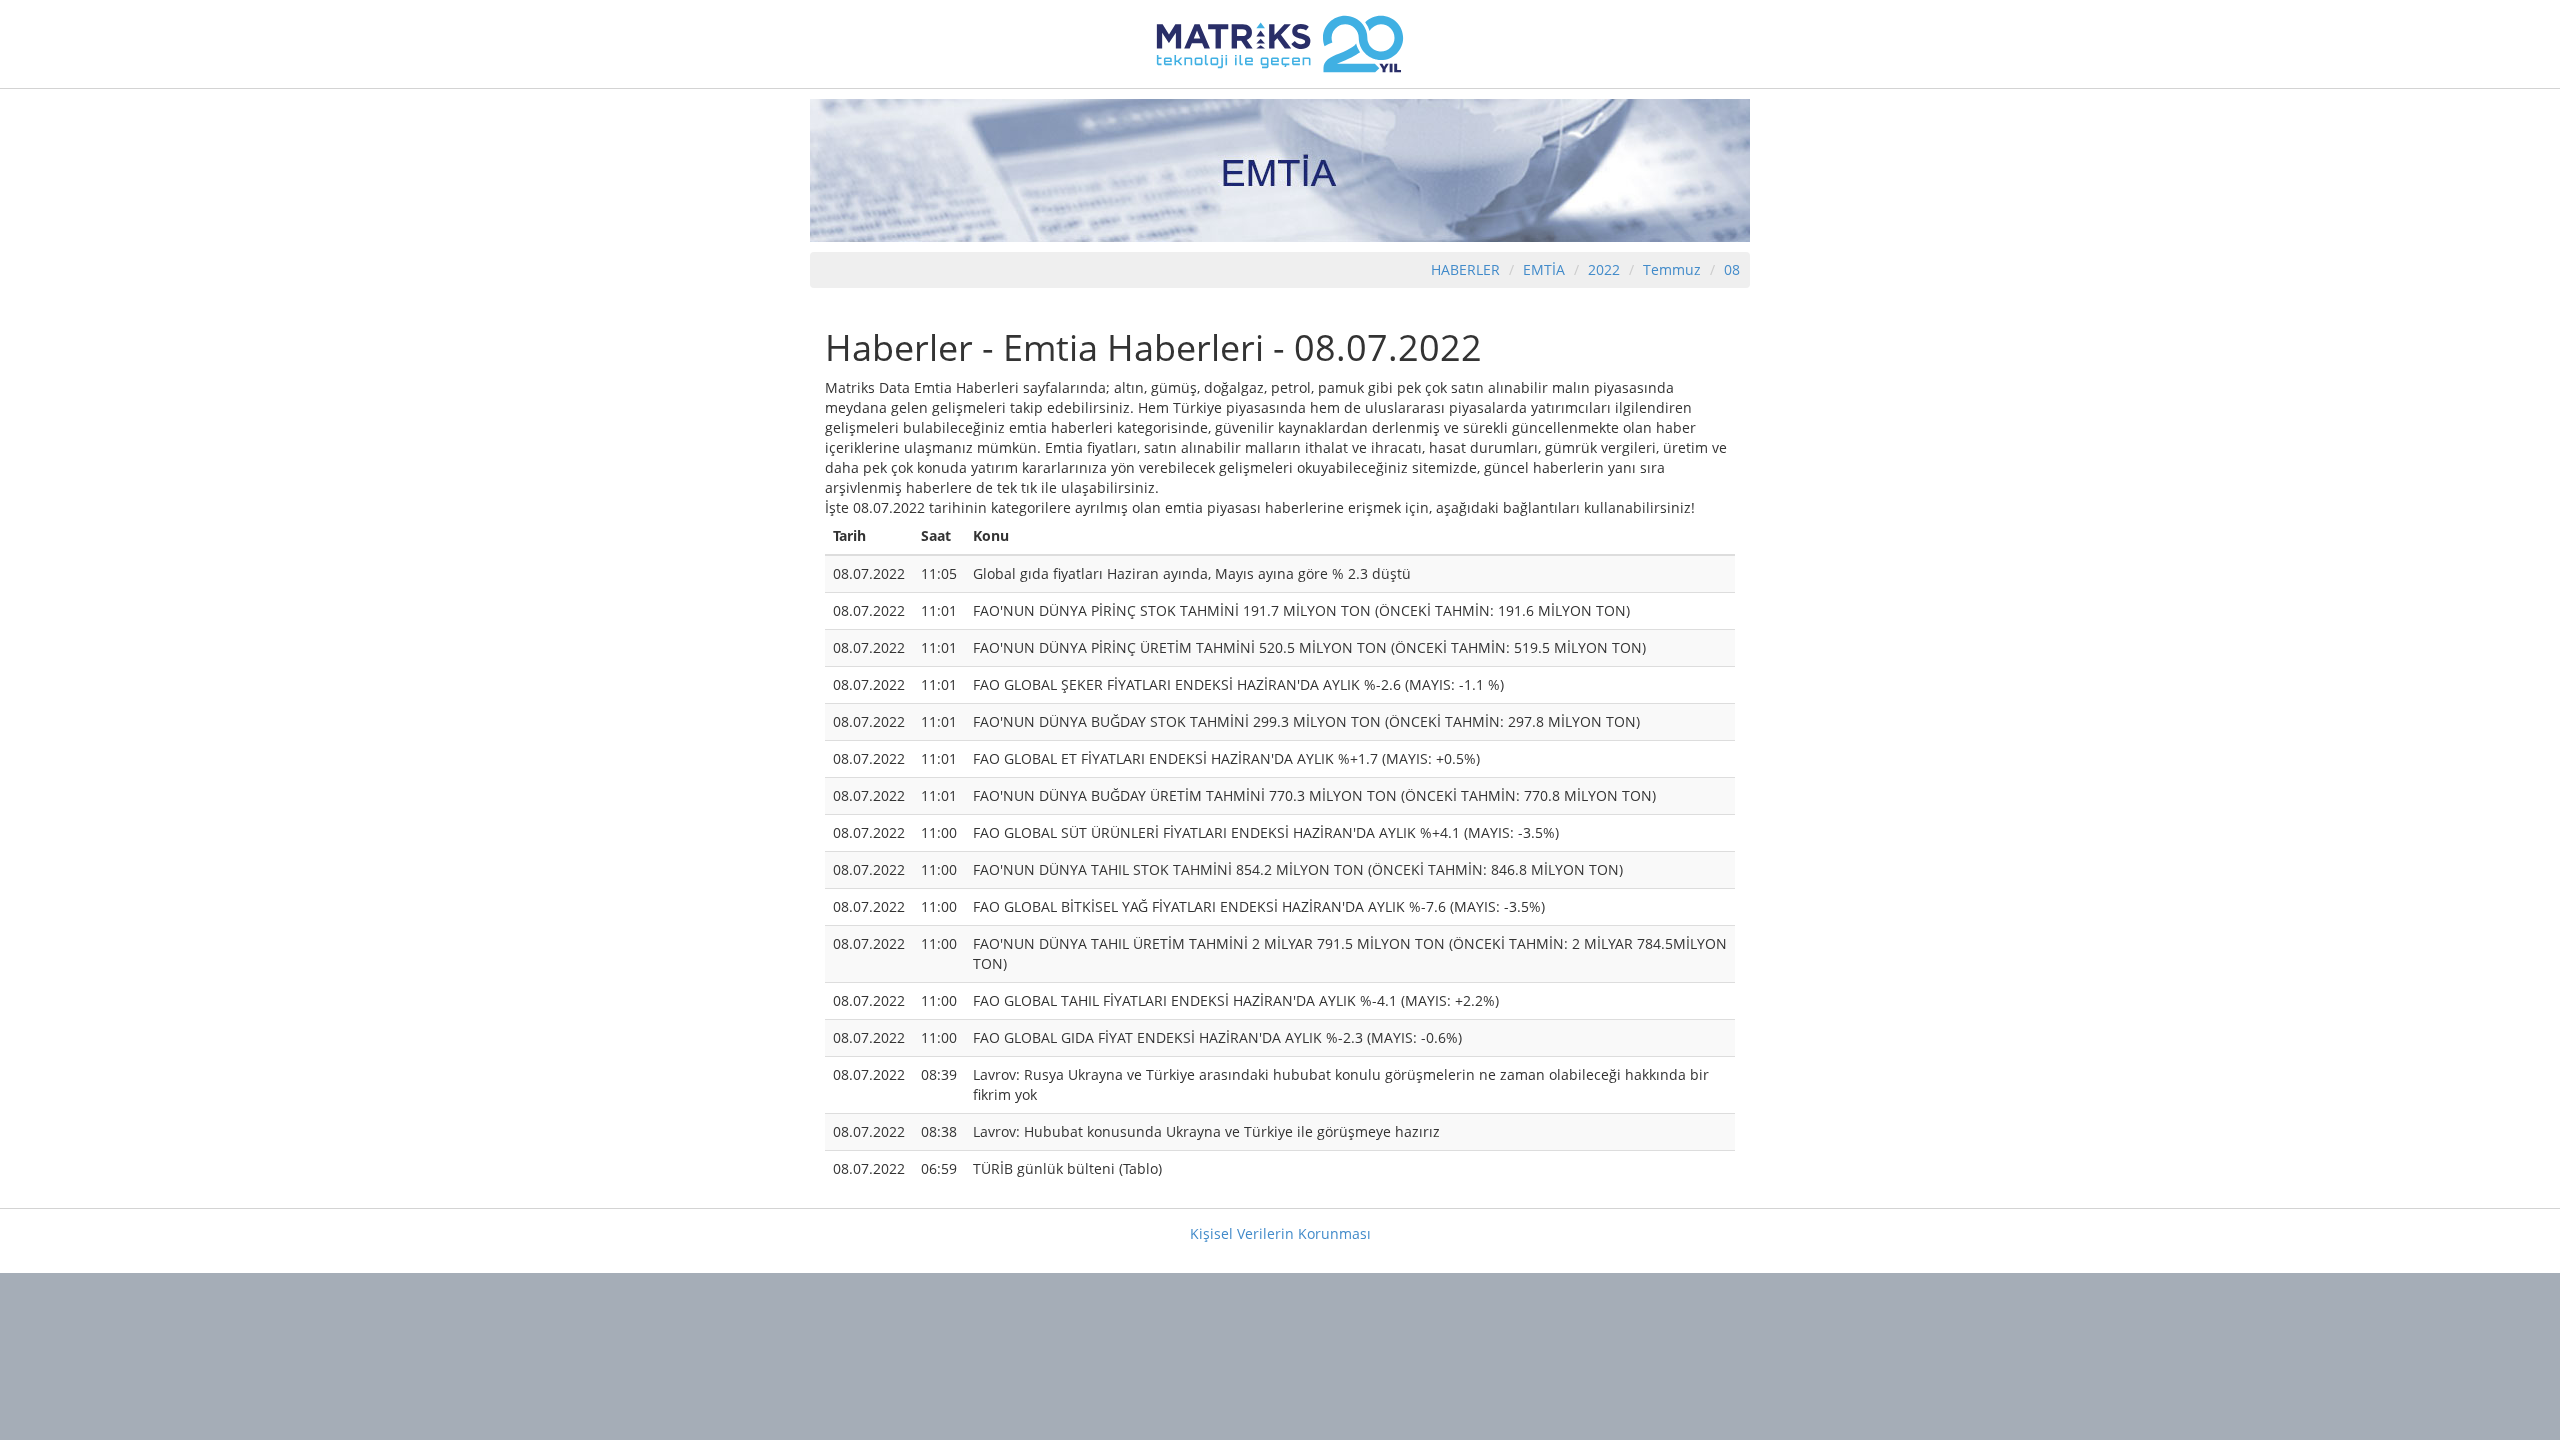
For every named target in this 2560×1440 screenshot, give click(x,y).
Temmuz (1672, 269)
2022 (1606, 269)
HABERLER (1465, 269)
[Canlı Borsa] (1280, 42)
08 (1732, 269)
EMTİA (1544, 269)
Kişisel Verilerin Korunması (1280, 1233)
